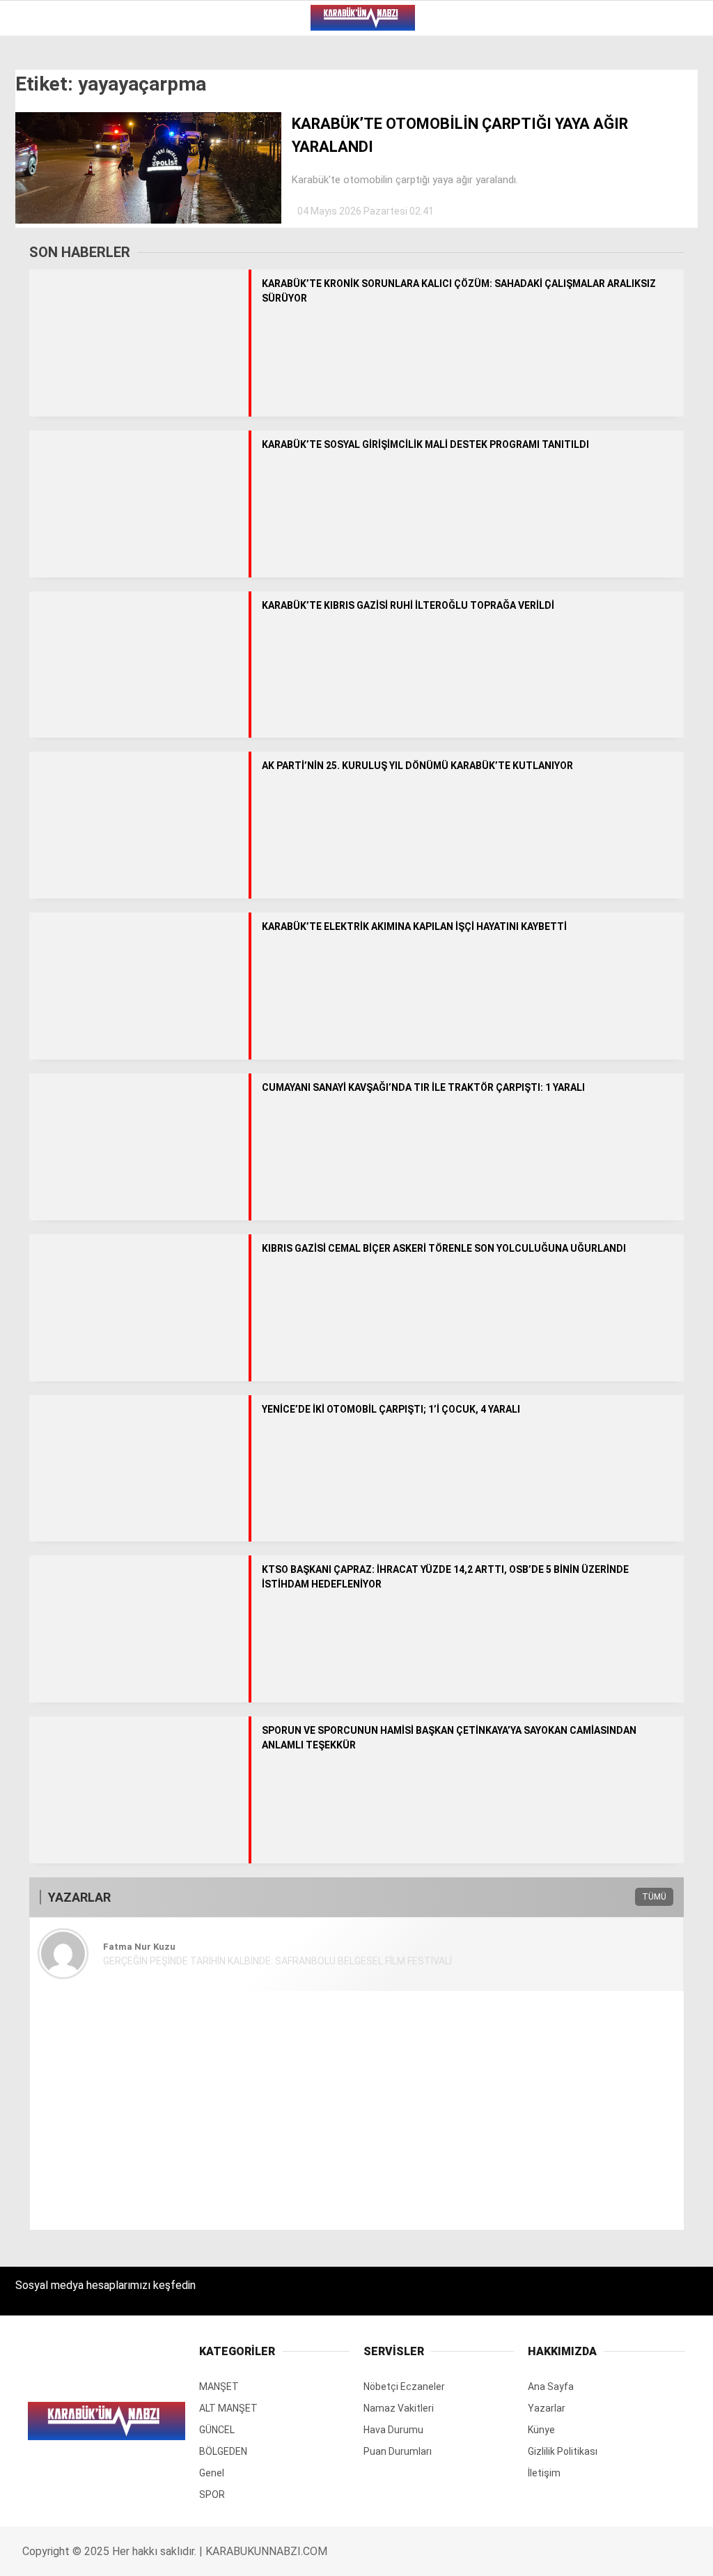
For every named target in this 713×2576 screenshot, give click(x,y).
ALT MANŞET (51, 115)
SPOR (33, 227)
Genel (36, 200)
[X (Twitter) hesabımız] (200, 2553)
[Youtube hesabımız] (398, 2553)
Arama (571, 68)
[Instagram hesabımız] (299, 2553)
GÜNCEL (40, 143)
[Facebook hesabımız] (101, 2553)
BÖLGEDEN (45, 171)
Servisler (46, 256)
